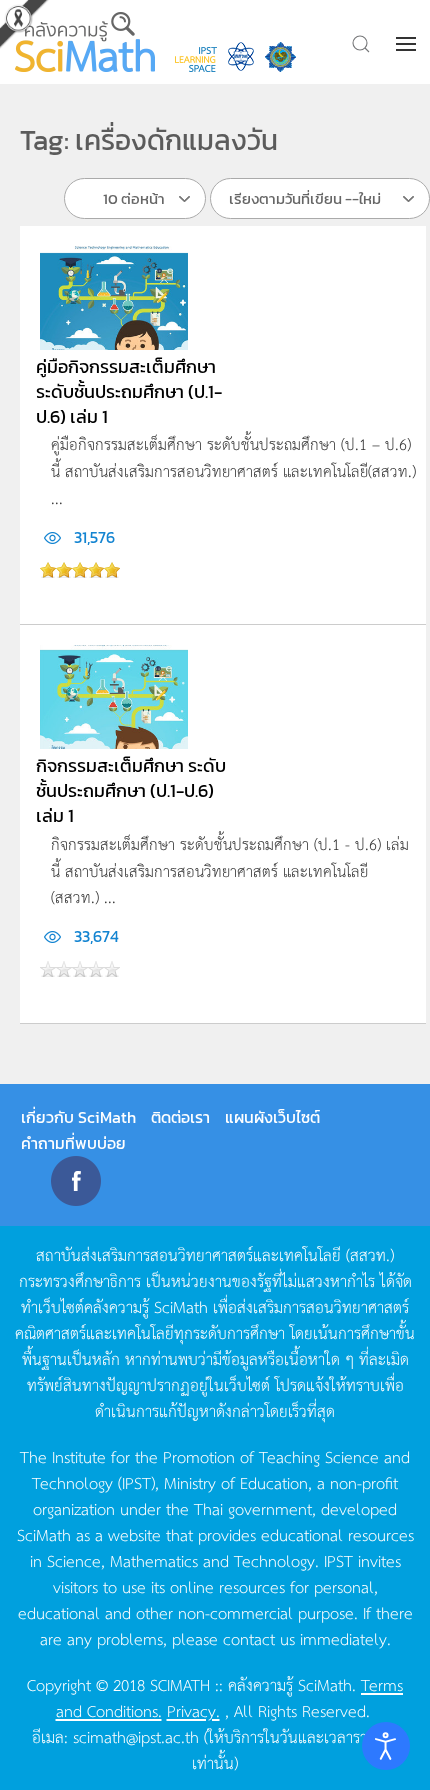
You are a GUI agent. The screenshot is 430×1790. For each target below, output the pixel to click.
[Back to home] (85, 42)
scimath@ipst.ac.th (136, 1736)
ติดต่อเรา (180, 1117)
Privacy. (193, 1710)
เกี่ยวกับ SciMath (78, 1117)
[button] (408, 44)
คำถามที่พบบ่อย (73, 1143)
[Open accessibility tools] (386, 1746)
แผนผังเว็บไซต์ (272, 1117)
